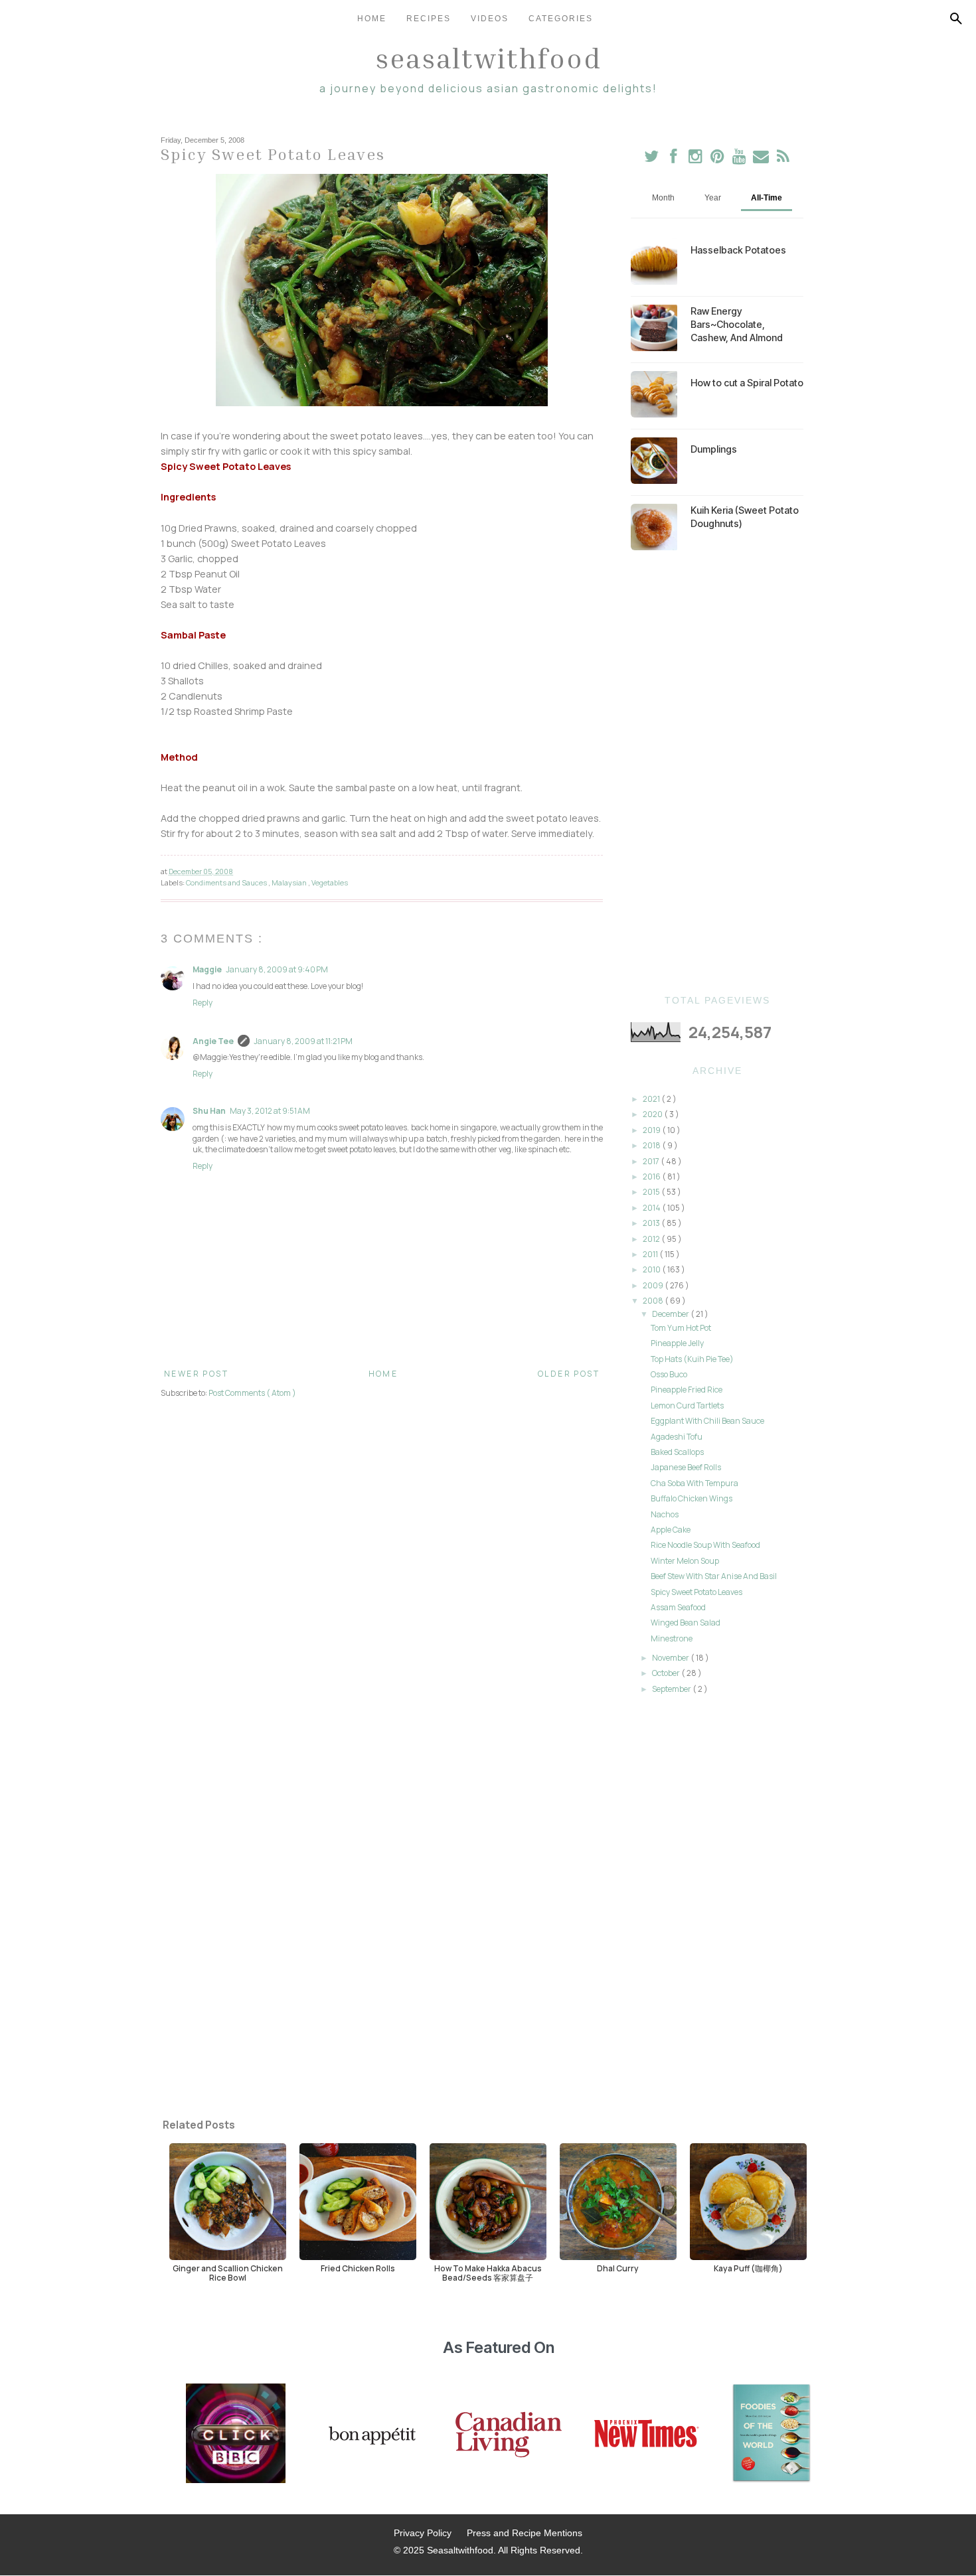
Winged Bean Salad (686, 1623)
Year (713, 198)
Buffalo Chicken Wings (691, 1498)
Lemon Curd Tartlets (687, 1405)
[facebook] (674, 159)
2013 (652, 1223)
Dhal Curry (618, 2268)
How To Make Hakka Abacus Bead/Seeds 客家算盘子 (488, 2273)
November (671, 1658)
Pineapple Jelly (677, 1343)
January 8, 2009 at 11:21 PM (303, 1041)
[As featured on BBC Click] (236, 2435)
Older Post (569, 1374)
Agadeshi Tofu (677, 1437)
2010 (652, 1269)
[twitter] (652, 159)
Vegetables (330, 882)
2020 (653, 1114)
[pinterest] (718, 159)
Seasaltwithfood (488, 58)
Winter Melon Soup (685, 1561)
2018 (652, 1145)
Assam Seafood (678, 1607)
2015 (652, 1192)
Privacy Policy (423, 2533)
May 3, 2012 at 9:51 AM (270, 1111)
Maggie (207, 969)
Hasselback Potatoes (738, 250)
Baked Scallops (677, 1452)
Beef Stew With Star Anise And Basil (714, 1576)
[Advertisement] (717, 773)
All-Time (767, 198)
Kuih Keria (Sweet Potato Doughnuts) (745, 517)
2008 (654, 1301)
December (671, 1314)
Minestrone (672, 1638)
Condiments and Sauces (227, 882)
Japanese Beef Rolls (686, 1467)
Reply (203, 1003)
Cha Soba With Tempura (694, 1483)
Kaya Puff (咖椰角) (748, 2268)
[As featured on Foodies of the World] (772, 2435)
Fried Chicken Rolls (358, 2268)
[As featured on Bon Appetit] (370, 2435)
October (667, 1673)
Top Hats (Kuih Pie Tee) (692, 1359)
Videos (490, 19)
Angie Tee (213, 1041)
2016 (652, 1176)
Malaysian (290, 882)
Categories (561, 19)
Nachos (665, 1514)
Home (372, 19)
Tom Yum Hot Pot (681, 1328)
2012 (652, 1239)
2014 (652, 1208)
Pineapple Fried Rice (687, 1390)
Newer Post (196, 1374)
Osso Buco (669, 1374)
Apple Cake (671, 1530)
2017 (652, 1161)
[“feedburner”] (783, 159)
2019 (652, 1130)
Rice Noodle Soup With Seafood (705, 1545)
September (672, 1689)
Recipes (429, 19)
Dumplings (714, 449)
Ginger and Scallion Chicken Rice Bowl (228, 2273)
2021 (652, 1099)
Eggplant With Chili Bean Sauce (707, 1421)
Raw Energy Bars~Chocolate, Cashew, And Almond (737, 324)
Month (663, 198)
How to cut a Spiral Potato (747, 383)
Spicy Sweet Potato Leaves (696, 1592)
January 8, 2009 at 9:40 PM (277, 969)
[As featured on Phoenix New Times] (647, 2435)
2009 (654, 1285)
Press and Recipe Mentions (525, 2533)
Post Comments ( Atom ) (252, 1393)
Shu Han (209, 1111)
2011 (651, 1254)
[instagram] (696, 159)
